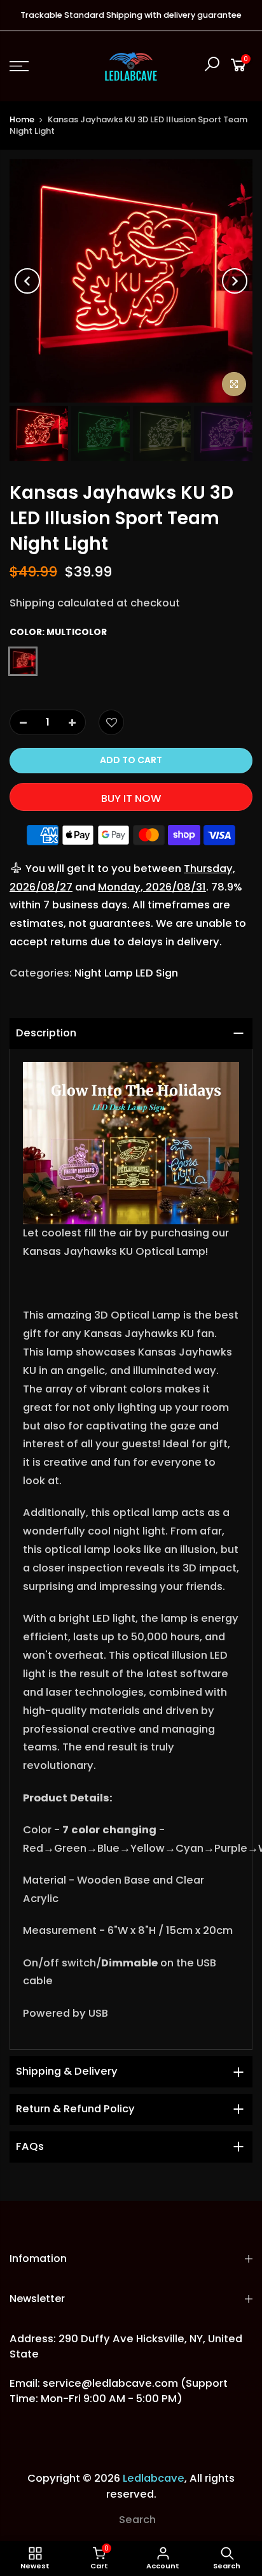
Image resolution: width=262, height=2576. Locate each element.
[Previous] (27, 281)
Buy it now (131, 798)
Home (22, 119)
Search (137, 2520)
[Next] (235, 281)
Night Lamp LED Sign (126, 973)
